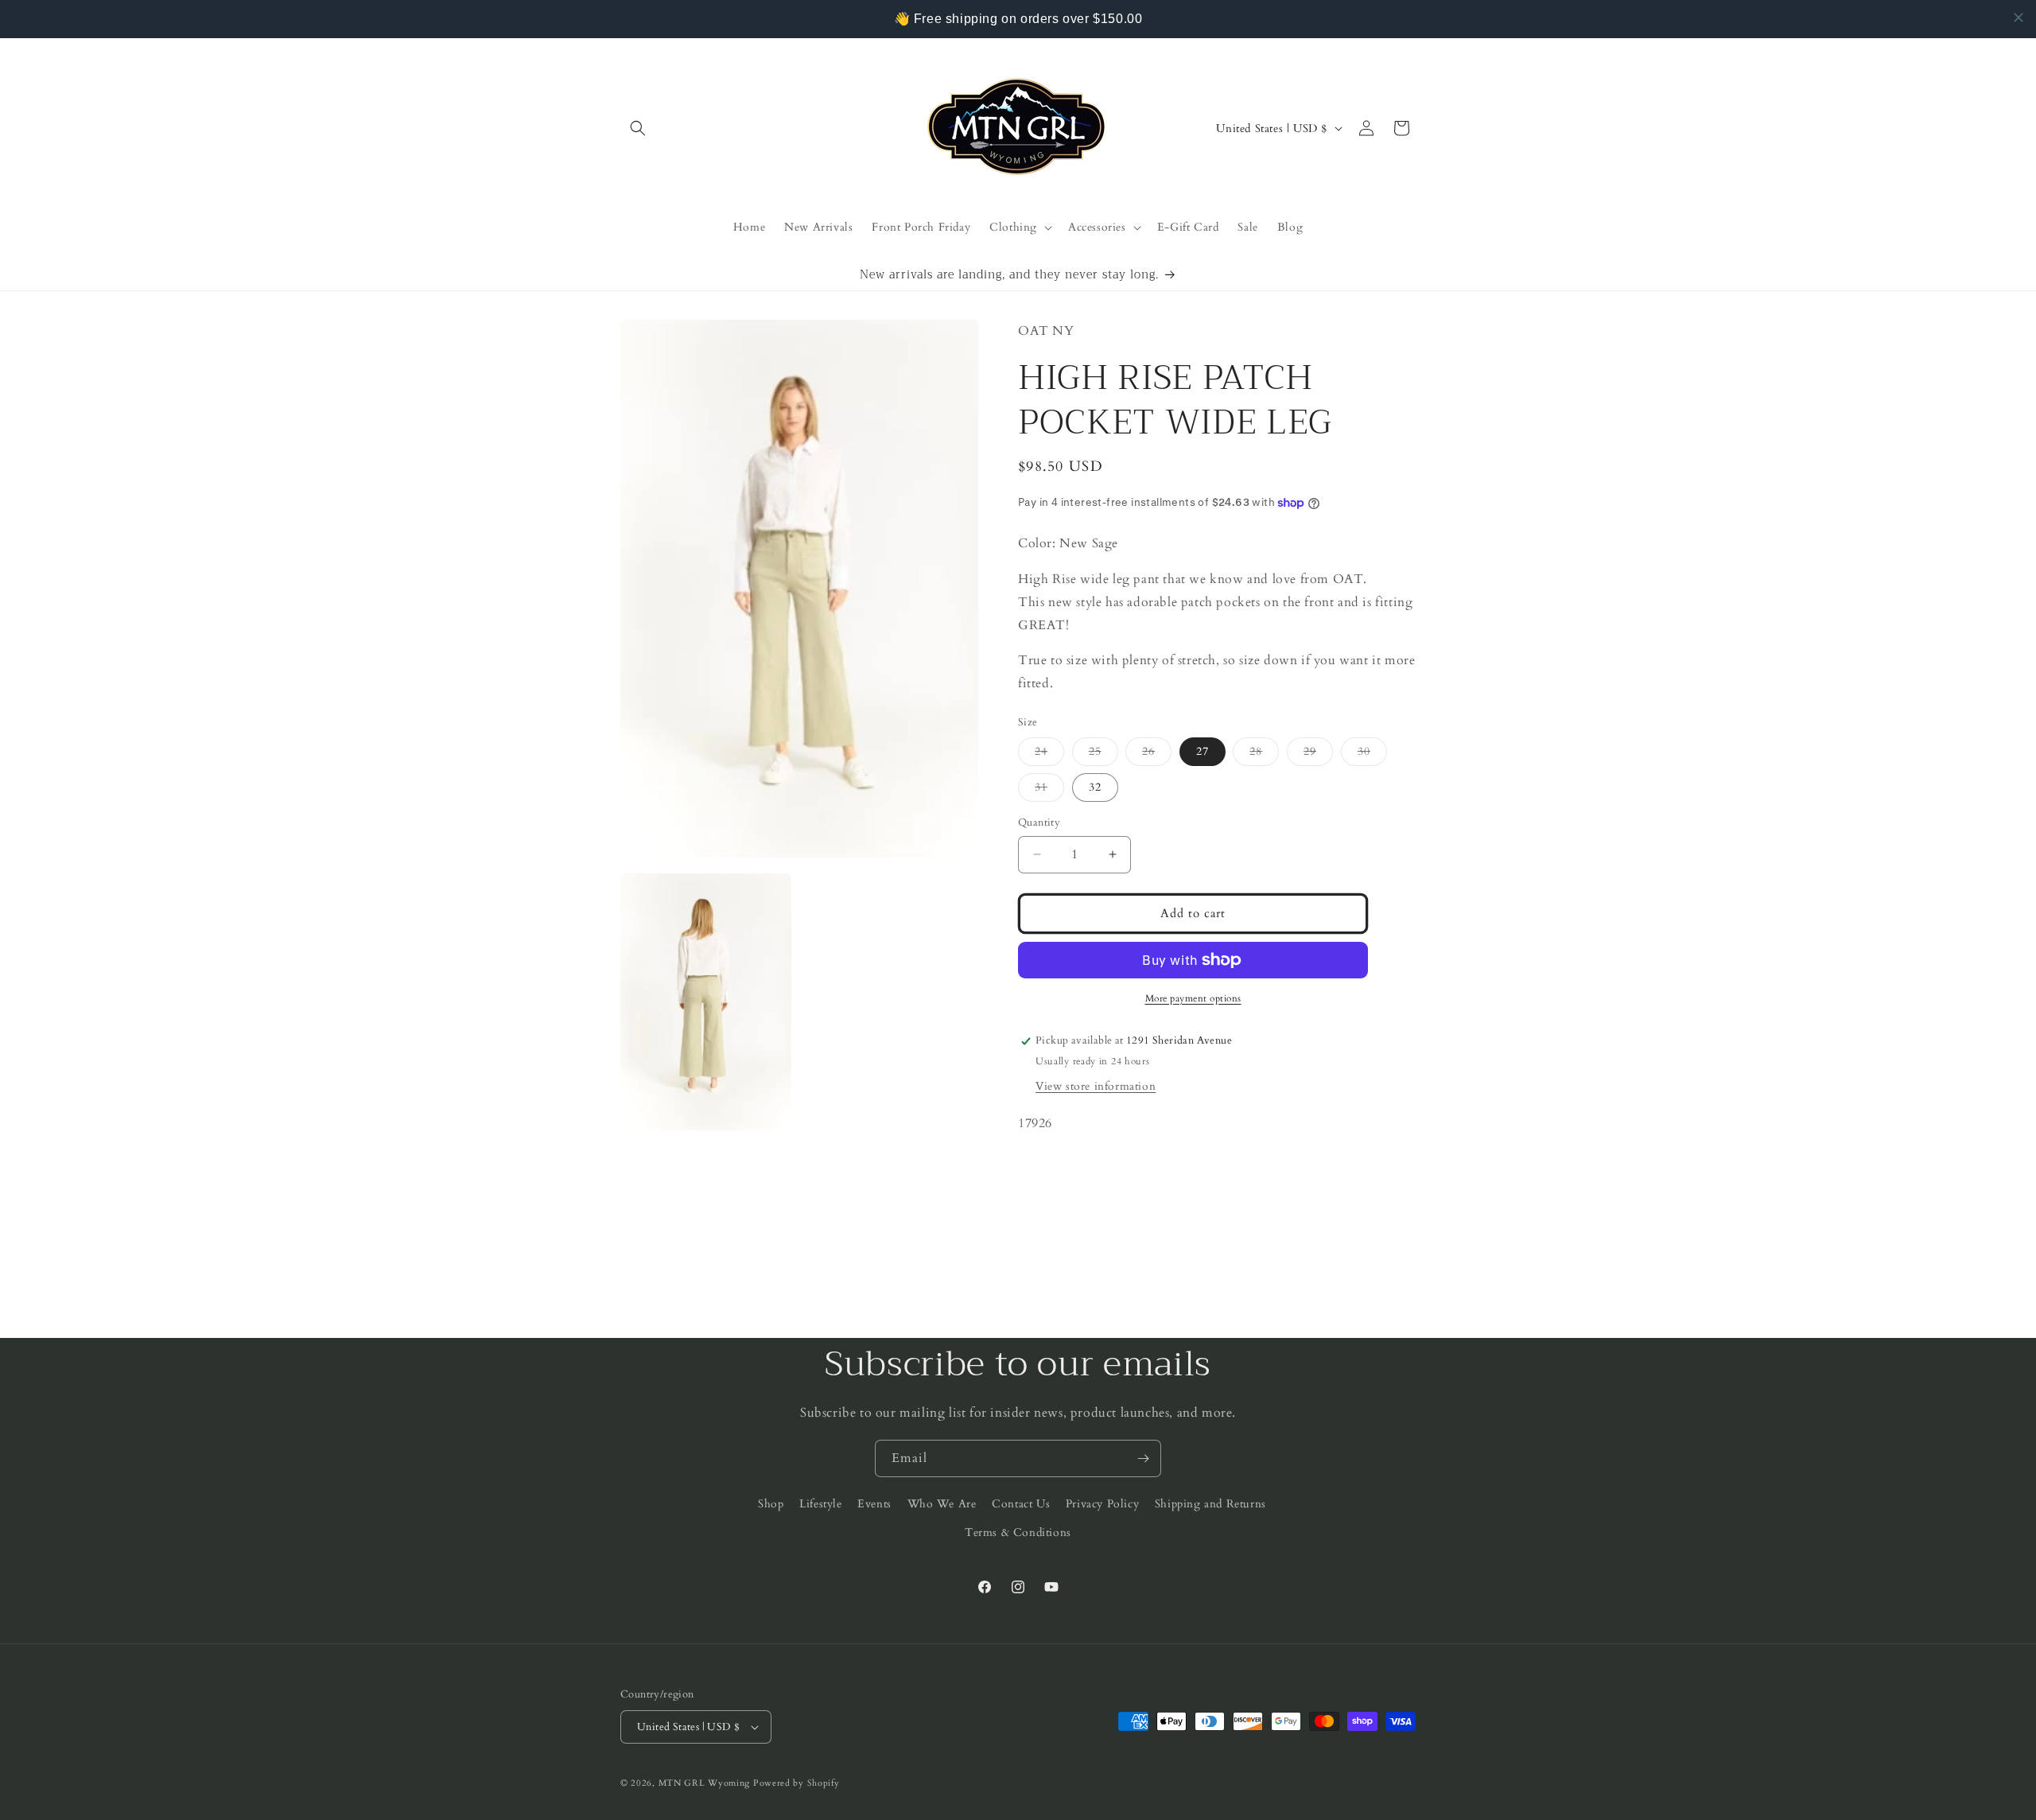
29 (1318, 754)
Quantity (1039, 822)
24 (1049, 754)
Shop (771, 1504)
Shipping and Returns (1210, 1504)
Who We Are (942, 1504)
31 (1049, 790)
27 (1203, 751)
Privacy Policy (1102, 1504)
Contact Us (1021, 1504)
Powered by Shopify (797, 1783)
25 (1103, 754)
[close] (2019, 17)
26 (1157, 754)
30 (1372, 754)
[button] (638, 128)
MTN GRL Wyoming (705, 1783)
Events (874, 1504)
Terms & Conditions (1018, 1532)
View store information (1096, 1086)
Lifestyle (820, 1504)
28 (1264, 754)
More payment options (1193, 998)
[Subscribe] (1143, 1458)
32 (1095, 787)
